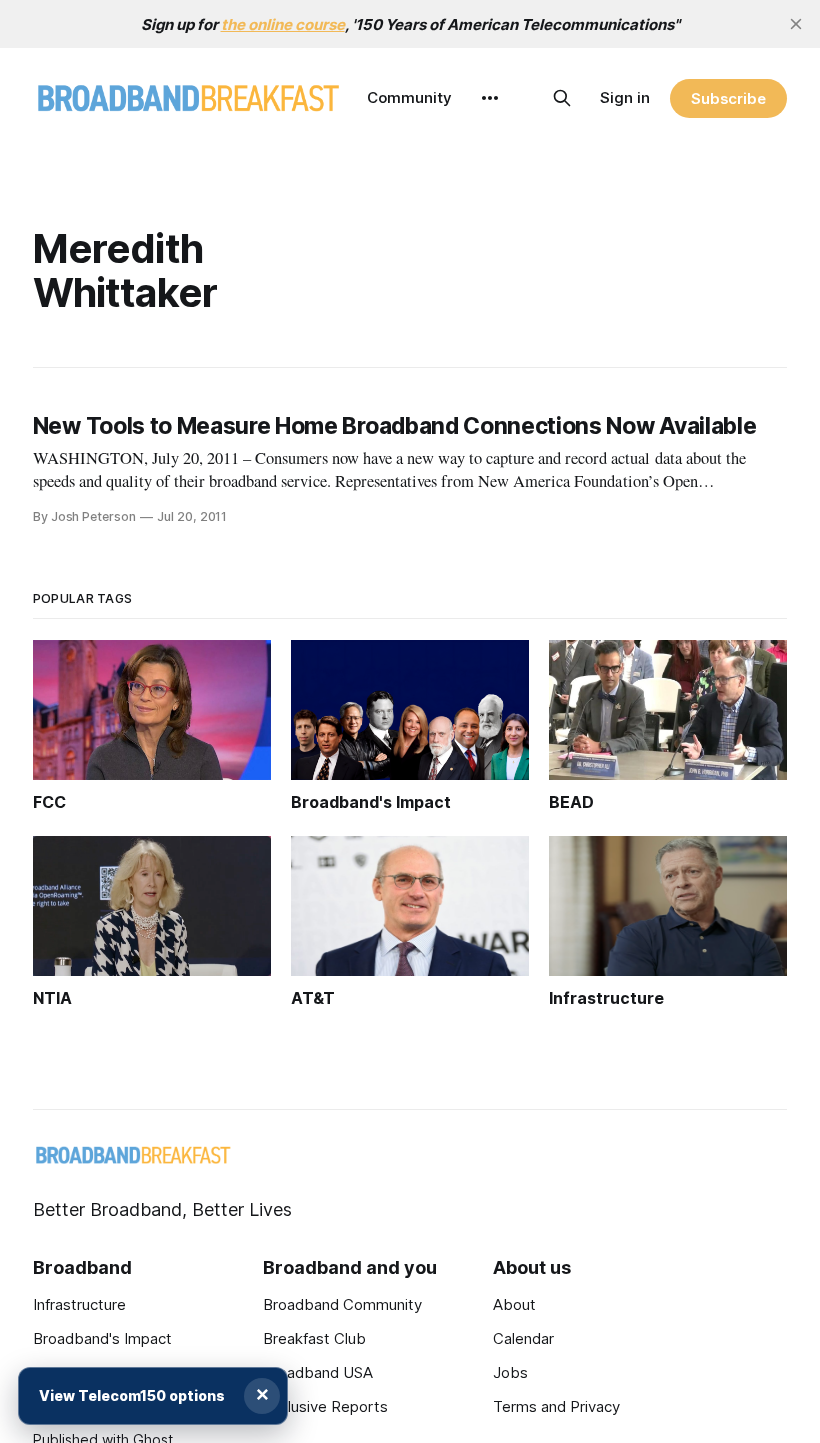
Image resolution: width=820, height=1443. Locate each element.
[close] (796, 24)
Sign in (625, 97)
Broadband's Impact (102, 1338)
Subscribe (728, 98)
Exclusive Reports (325, 1406)
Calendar (523, 1338)
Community (409, 97)
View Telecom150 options (132, 1395)
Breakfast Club (314, 1338)
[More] (490, 98)
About (514, 1304)
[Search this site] (562, 98)
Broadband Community (342, 1304)
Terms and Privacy (556, 1406)
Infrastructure (79, 1304)
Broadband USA (318, 1372)
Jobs (510, 1372)
